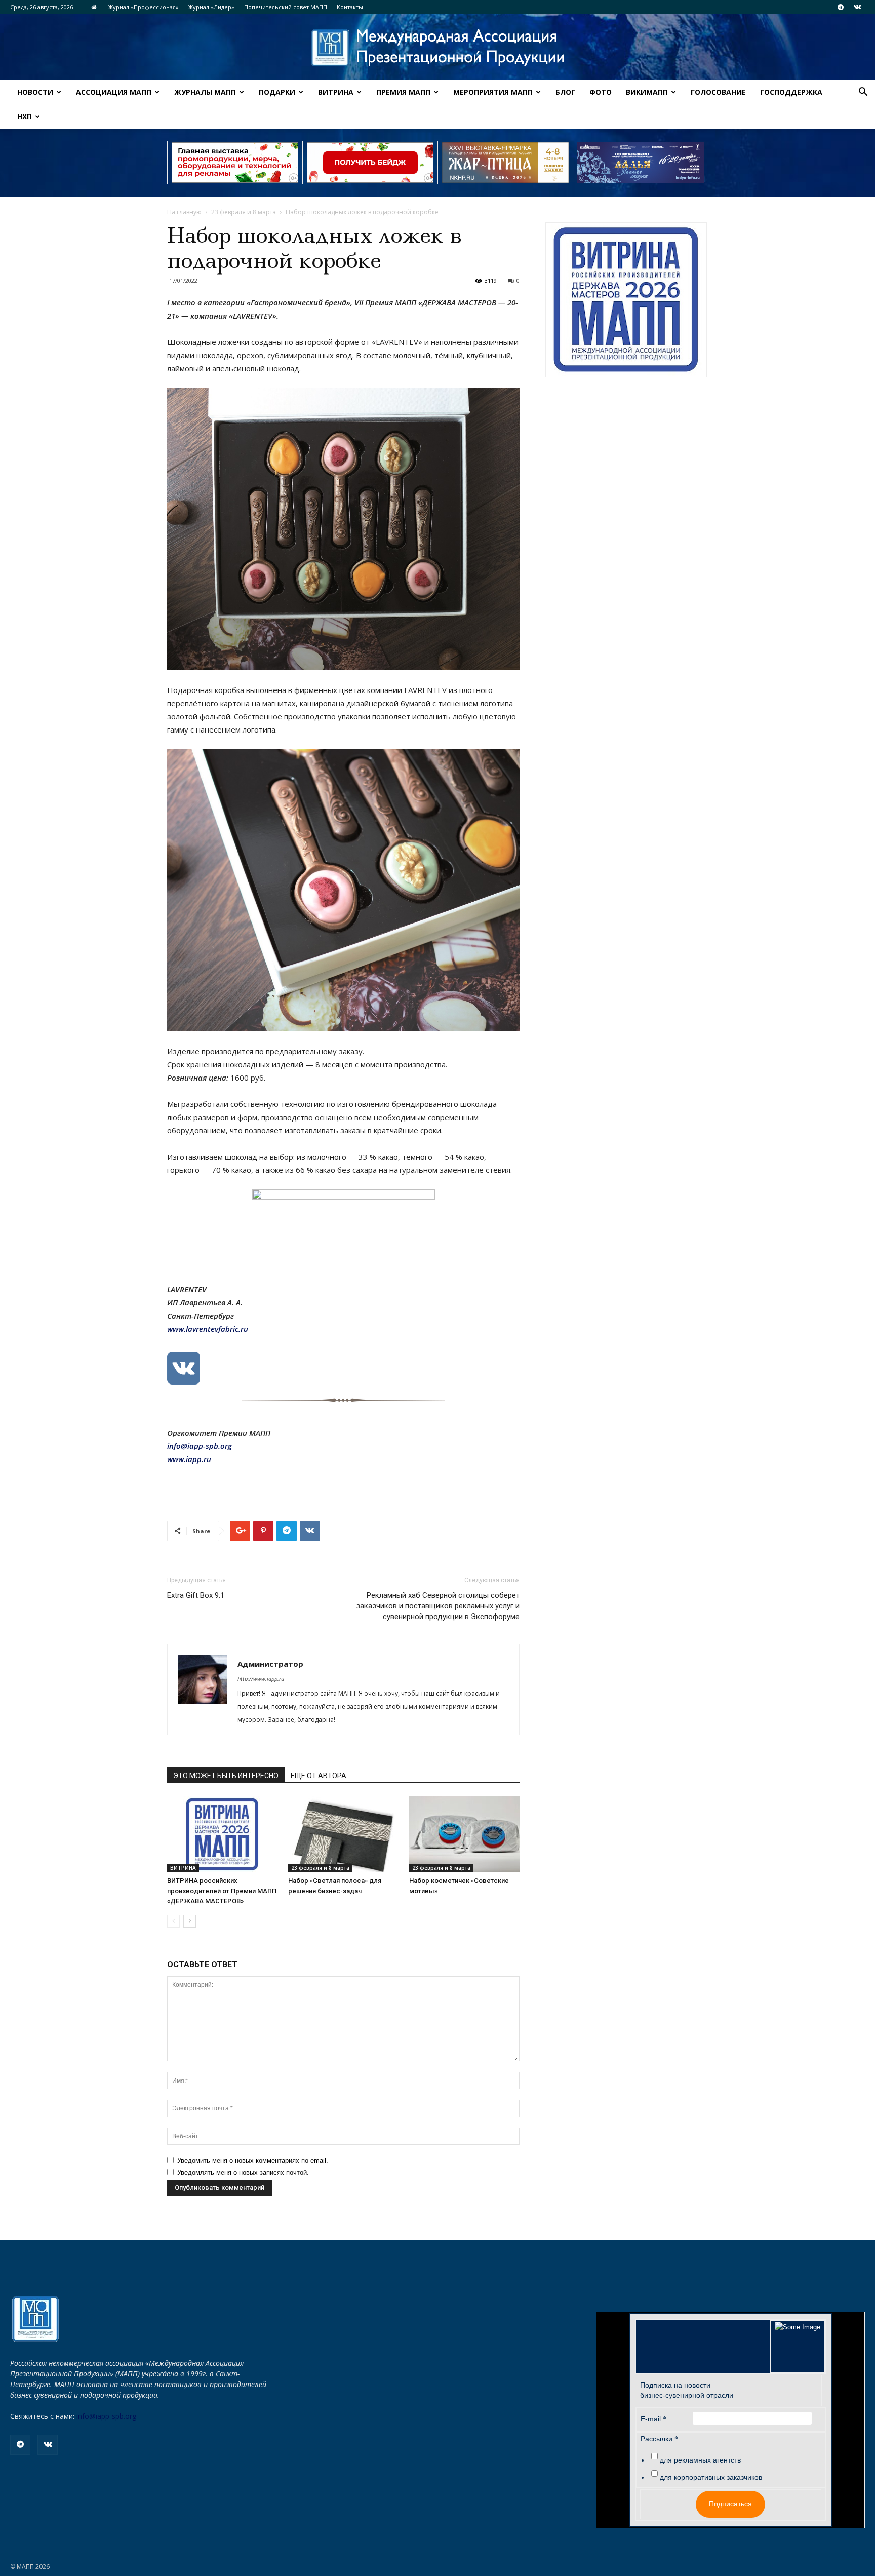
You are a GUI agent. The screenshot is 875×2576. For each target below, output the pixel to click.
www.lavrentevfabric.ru (208, 1329)
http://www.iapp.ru (261, 1679)
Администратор (270, 1664)
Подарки (277, 92)
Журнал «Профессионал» (144, 7)
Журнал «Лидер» (211, 7)
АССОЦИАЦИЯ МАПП (114, 92)
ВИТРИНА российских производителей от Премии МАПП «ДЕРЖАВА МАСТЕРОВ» (222, 1891)
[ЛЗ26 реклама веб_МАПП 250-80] (641, 163)
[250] (505, 163)
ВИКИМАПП (647, 92)
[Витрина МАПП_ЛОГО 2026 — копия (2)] (626, 300)
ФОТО (601, 92)
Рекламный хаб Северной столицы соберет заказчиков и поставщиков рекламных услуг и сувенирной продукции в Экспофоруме (438, 1606)
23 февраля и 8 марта (244, 212)
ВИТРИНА (336, 92)
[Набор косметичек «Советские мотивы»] (464, 1834)
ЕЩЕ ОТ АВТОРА (319, 1776)
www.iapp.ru (189, 1459)
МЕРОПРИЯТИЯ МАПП (493, 92)
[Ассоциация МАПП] (437, 48)
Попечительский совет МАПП (286, 7)
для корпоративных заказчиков (711, 2477)
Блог (565, 92)
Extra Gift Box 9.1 (196, 1595)
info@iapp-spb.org (106, 2416)
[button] (863, 93)
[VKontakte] (857, 7)
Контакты (350, 7)
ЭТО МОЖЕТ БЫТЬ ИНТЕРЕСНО (226, 1776)
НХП (25, 116)
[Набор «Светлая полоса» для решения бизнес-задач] (343, 1834)
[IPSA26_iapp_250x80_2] (370, 163)
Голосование (718, 92)
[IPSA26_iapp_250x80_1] (235, 163)
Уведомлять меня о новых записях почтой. (243, 2173)
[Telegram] (841, 7)
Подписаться (730, 2504)
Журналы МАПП (205, 92)
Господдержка (791, 92)
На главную (184, 212)
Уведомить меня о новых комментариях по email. (253, 2160)
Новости (35, 92)
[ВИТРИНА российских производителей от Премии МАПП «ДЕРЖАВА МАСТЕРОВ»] (222, 1834)
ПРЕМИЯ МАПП (403, 92)
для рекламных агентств (700, 2460)
